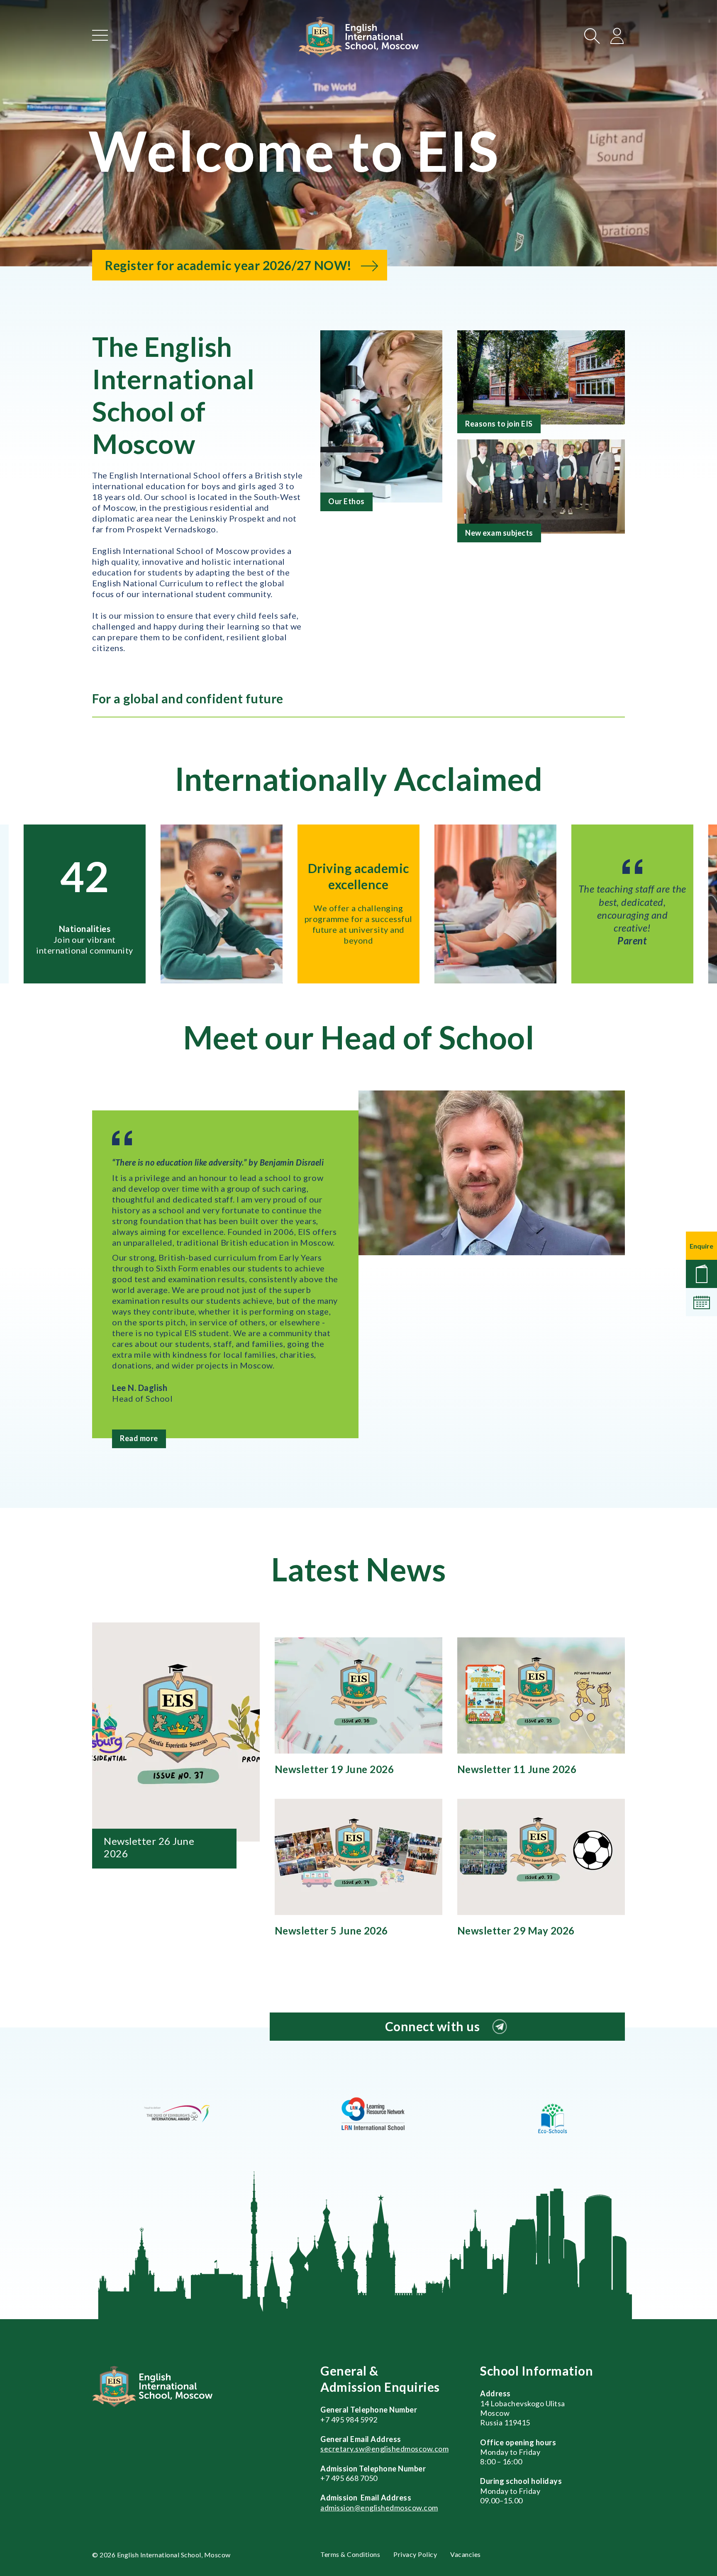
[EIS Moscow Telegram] (500, 2027)
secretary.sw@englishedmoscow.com (384, 2449)
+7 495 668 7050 (349, 2478)
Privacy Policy (415, 2554)
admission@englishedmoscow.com (379, 2508)
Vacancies (466, 2554)
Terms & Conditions (350, 2554)
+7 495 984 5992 (349, 2420)
